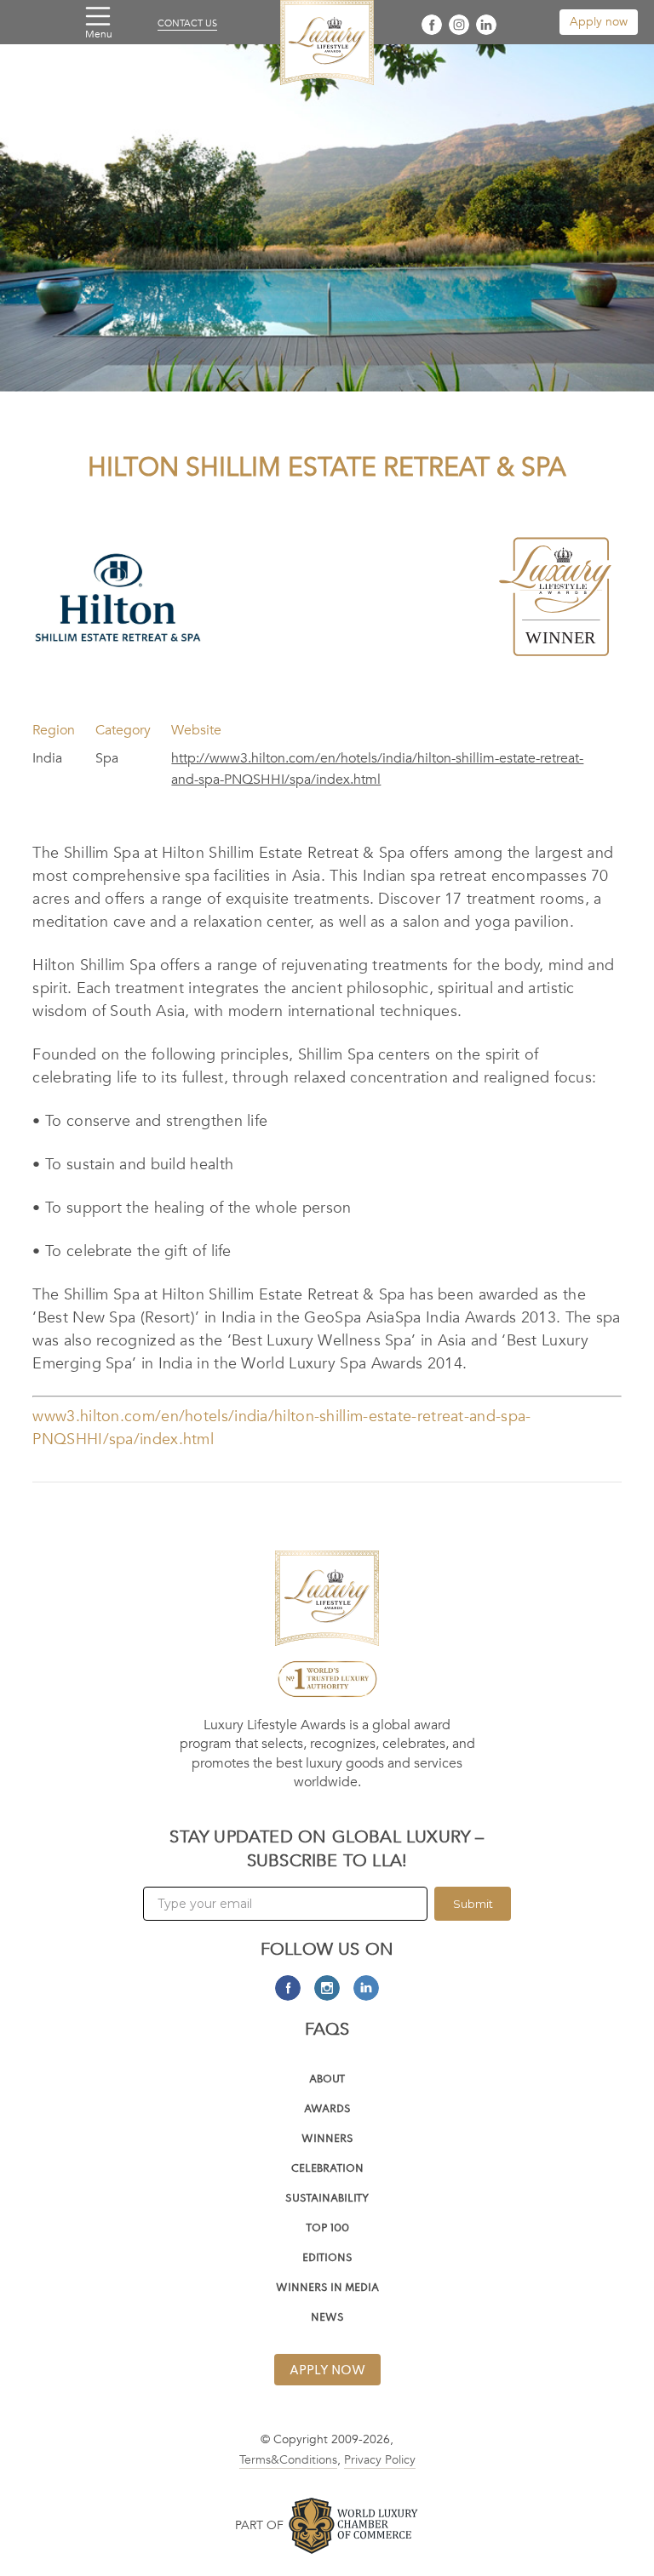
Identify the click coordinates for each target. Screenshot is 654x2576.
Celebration (327, 2170)
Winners (327, 2140)
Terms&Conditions (288, 2460)
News (327, 2319)
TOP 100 (327, 2229)
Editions (327, 2259)
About (327, 2080)
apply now (327, 2371)
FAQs (327, 2029)
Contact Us (187, 24)
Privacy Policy (380, 2460)
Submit (473, 1904)
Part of (259, 2525)
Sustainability (327, 2199)
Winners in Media (327, 2289)
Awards (327, 2110)
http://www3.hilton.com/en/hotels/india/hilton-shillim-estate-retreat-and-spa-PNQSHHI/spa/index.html (377, 769)
